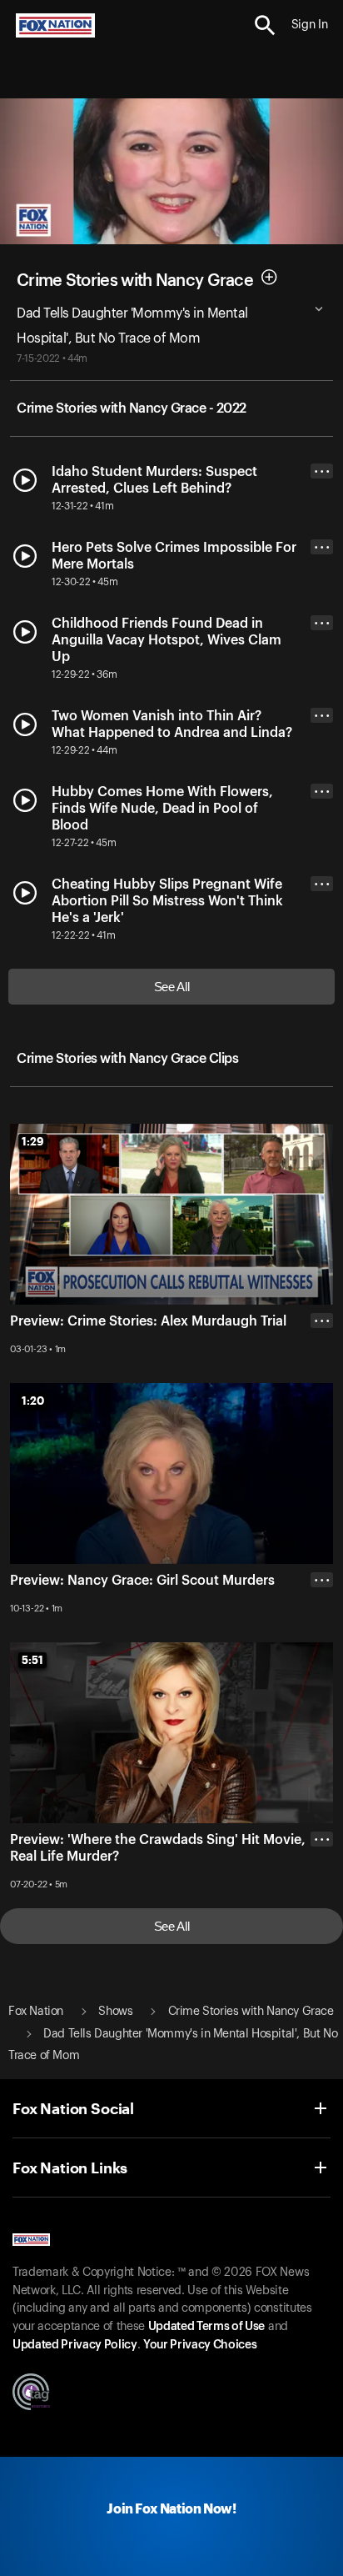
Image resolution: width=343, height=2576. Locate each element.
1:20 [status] (33, 1401)
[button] (265, 25)
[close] (322, 1906)
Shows (115, 2012)
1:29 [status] (33, 1141)
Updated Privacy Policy (75, 2345)
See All (172, 987)
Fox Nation (36, 2012)
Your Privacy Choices (200, 2345)
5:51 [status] (32, 1660)
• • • (322, 471)
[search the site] (265, 25)
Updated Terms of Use (206, 2327)
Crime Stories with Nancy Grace (135, 280)
